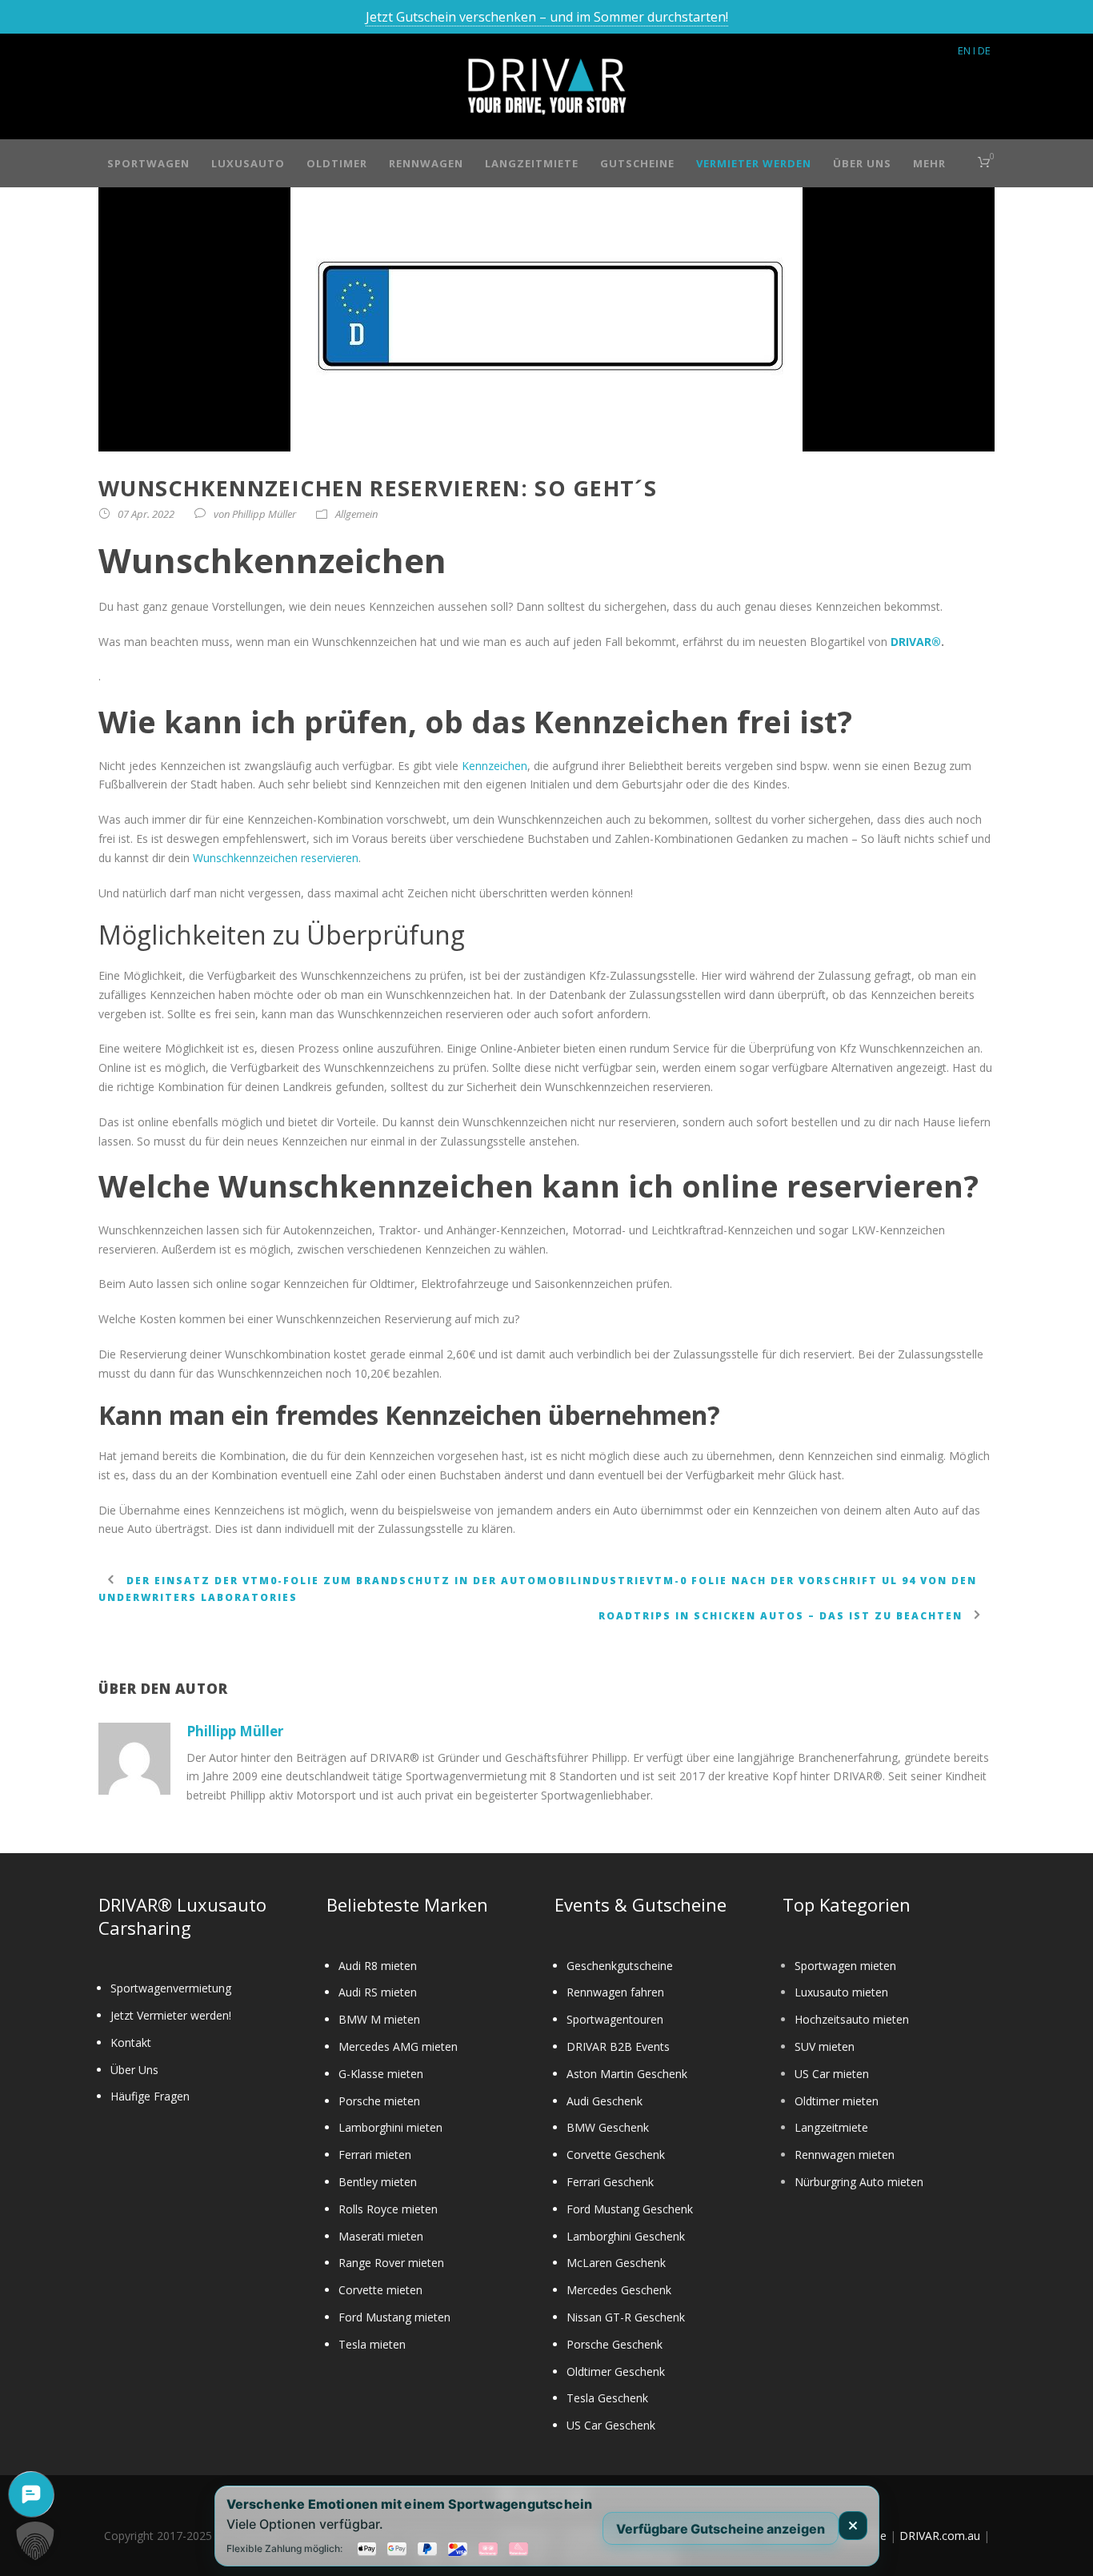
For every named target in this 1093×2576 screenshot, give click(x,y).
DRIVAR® (916, 642)
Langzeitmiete (532, 163)
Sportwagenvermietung (171, 1988)
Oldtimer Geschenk (616, 2371)
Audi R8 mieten (378, 1966)
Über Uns (862, 163)
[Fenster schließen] (853, 2526)
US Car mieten (832, 2074)
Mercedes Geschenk (619, 2290)
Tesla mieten (372, 2344)
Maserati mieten (381, 2236)
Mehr (929, 163)
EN (964, 50)
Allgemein (356, 514)
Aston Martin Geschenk (627, 2074)
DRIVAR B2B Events (618, 2046)
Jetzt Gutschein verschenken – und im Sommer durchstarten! (547, 17)
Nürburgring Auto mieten (859, 2182)
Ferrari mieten (375, 2155)
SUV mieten (825, 2046)
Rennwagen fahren (615, 1992)
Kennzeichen (494, 766)
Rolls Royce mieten (388, 2209)
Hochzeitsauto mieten (852, 2019)
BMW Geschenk (608, 2127)
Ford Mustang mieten (394, 2317)
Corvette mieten (380, 2290)
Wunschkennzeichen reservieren (276, 858)
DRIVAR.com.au (940, 2536)
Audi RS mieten (378, 1992)
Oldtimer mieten (837, 2101)
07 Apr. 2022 (146, 514)
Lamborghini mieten (390, 2127)
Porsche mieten (379, 2101)
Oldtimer (337, 163)
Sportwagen (148, 163)
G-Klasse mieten (381, 2074)
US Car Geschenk (611, 2425)
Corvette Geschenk (616, 2155)
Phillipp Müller (264, 514)
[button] (35, 2541)
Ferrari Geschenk (610, 2182)
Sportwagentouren (615, 2019)
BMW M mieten (379, 2019)
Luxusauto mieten (841, 1992)
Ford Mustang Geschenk (630, 2209)
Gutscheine (637, 163)
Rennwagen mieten (845, 2155)
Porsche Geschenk (615, 2344)
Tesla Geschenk (607, 2398)
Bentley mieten (378, 2182)
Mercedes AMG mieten (398, 2046)
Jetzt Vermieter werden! (171, 2015)
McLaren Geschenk (616, 2263)
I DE (982, 50)
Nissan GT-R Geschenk (626, 2317)
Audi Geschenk (605, 2101)
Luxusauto (248, 163)
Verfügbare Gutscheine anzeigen (721, 2528)
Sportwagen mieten (845, 1966)
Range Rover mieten (391, 2263)
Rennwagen (426, 163)
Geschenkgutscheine (620, 1966)
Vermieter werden (754, 163)
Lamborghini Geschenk (626, 2236)
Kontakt (131, 2042)
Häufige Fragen (150, 2096)
